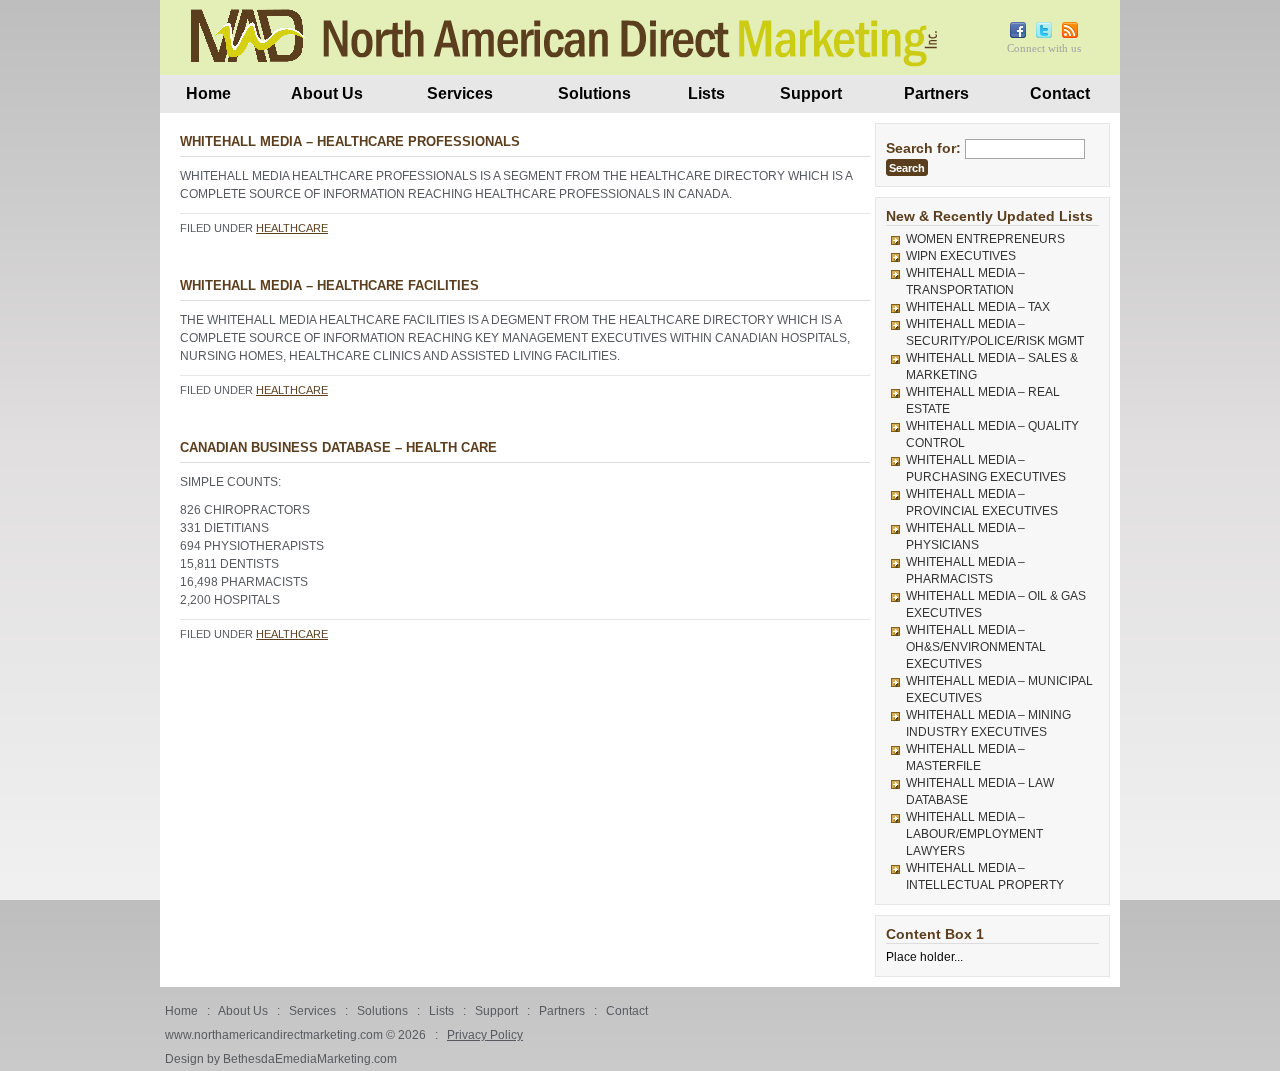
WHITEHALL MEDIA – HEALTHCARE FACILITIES (329, 285)
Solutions (594, 93)
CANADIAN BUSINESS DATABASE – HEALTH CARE (338, 447)
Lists (706, 93)
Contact (1060, 93)
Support (811, 93)
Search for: (923, 148)
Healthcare (292, 228)
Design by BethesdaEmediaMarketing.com (281, 1059)
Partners (936, 93)
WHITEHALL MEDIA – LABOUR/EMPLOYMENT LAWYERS (974, 834)
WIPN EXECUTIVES (961, 256)
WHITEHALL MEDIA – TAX (978, 307)
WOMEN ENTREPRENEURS (985, 239)
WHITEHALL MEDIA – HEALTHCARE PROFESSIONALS (350, 141)
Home (208, 93)
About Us (327, 93)
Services (460, 93)
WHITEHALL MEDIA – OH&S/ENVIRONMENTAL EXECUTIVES (976, 647)
